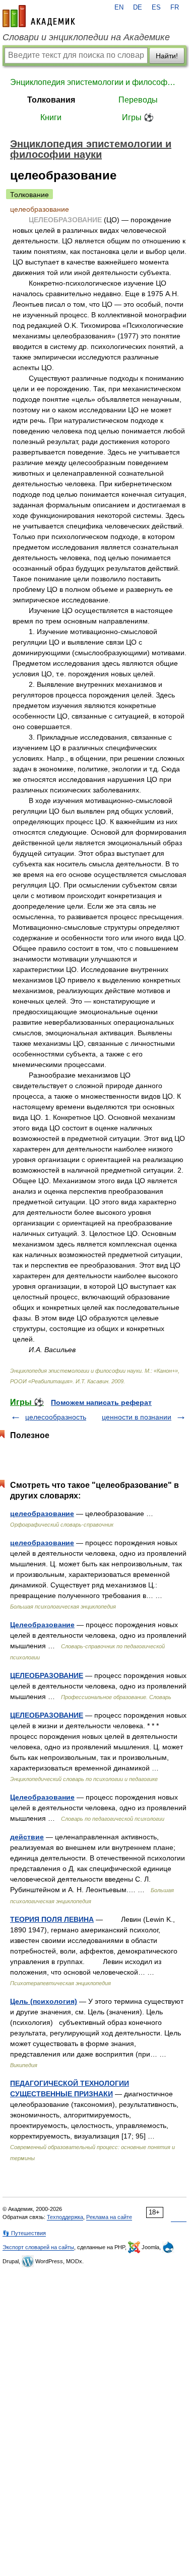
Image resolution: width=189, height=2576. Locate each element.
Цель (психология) (44, 2001)
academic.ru (39, 16)
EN (119, 8)
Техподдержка (65, 2217)
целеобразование (42, 1514)
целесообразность (56, 1417)
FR (175, 8)
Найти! (167, 56)
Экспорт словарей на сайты (38, 2247)
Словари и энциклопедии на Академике (86, 37)
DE (138, 8)
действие (27, 1837)
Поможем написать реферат (101, 1402)
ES (156, 8)
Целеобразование (42, 1625)
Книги (51, 117)
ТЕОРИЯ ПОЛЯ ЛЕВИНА (52, 1919)
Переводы (138, 100)
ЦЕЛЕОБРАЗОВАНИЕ (47, 1675)
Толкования (51, 100)
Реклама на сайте (109, 2217)
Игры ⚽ (138, 117)
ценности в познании (137, 1417)
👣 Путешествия (24, 2233)
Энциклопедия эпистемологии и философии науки (94, 82)
